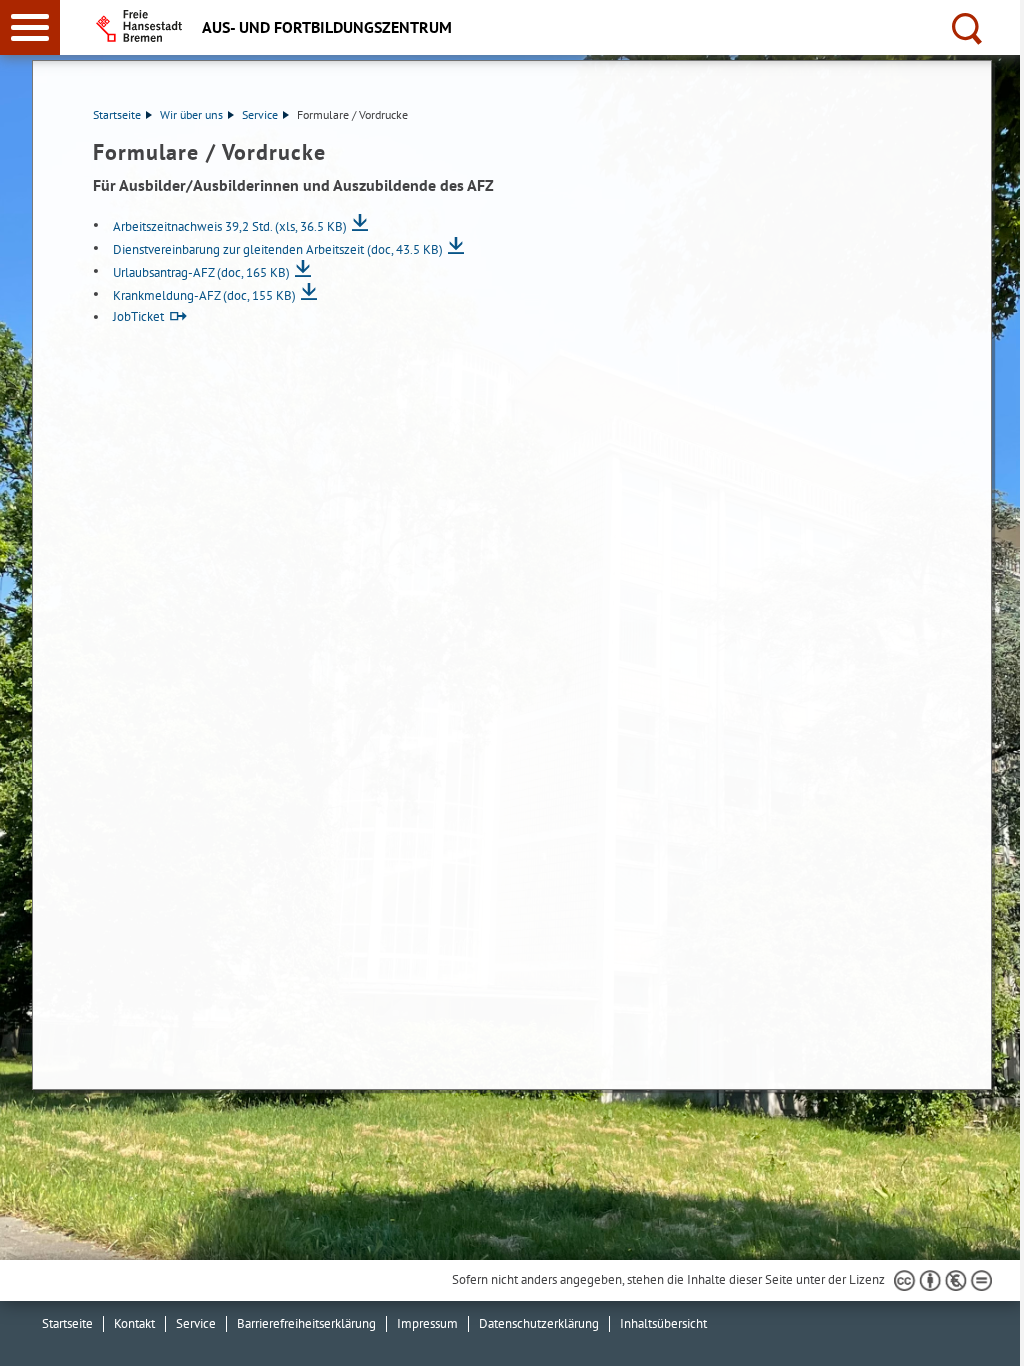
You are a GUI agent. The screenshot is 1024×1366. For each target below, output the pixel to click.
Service (260, 114)
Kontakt (134, 1323)
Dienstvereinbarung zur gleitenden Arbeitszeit (278, 249)
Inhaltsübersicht (663, 1323)
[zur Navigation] (30, 27)
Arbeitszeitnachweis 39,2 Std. (230, 226)
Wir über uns (191, 114)
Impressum (427, 1323)
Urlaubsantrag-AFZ (201, 272)
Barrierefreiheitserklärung (306, 1323)
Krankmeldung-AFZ (204, 295)
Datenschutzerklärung (539, 1323)
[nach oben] (993, 1335)
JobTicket (138, 316)
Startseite (117, 114)
